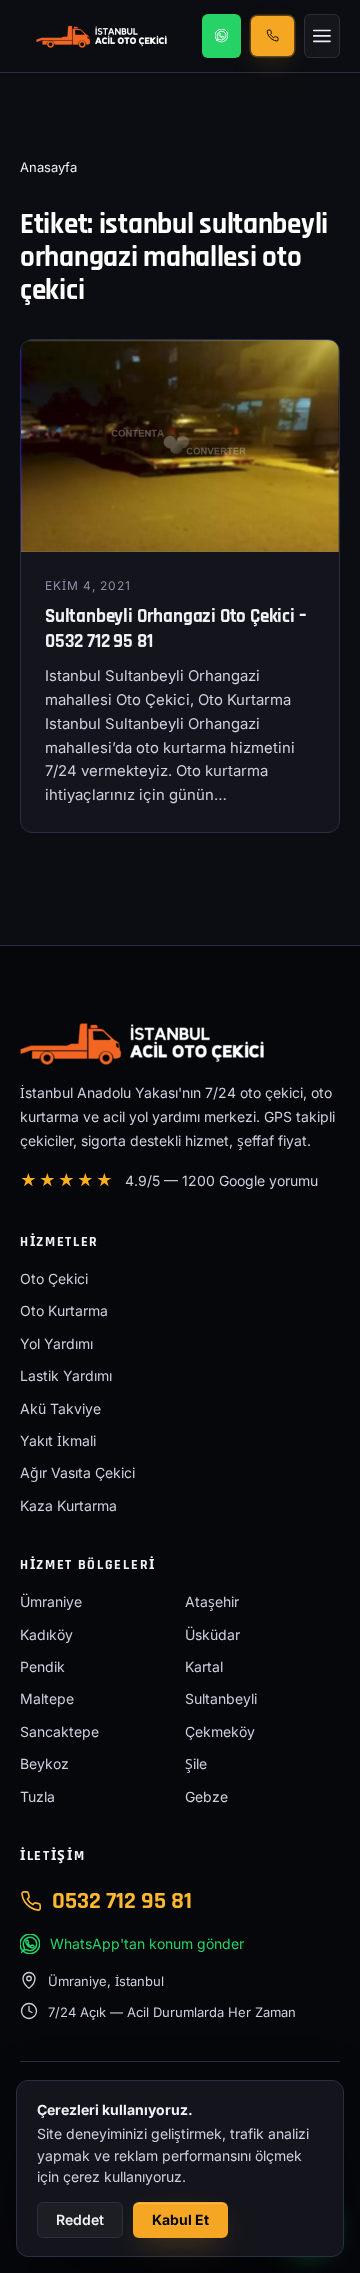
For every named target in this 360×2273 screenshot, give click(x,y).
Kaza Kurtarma (68, 1505)
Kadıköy (46, 1634)
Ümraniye (51, 1601)
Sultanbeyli (221, 1698)
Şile (196, 1763)
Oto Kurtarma (64, 1310)
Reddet (80, 2219)
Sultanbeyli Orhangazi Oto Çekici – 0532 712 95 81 (175, 629)
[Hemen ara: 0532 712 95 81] (272, 35)
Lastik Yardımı (66, 1375)
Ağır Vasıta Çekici (77, 1472)
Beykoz (44, 1763)
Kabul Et (180, 2219)
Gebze (206, 1796)
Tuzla (37, 1796)
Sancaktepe (59, 1731)
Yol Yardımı (56, 1343)
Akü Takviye (60, 1408)
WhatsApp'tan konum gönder (147, 1943)
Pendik (42, 1666)
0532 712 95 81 (122, 1901)
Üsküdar (212, 1634)
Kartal (204, 1666)
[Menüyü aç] (322, 36)
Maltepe (47, 1698)
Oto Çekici (54, 1278)
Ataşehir (212, 1601)
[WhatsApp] (221, 36)
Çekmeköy (220, 1731)
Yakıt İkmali (58, 1440)
